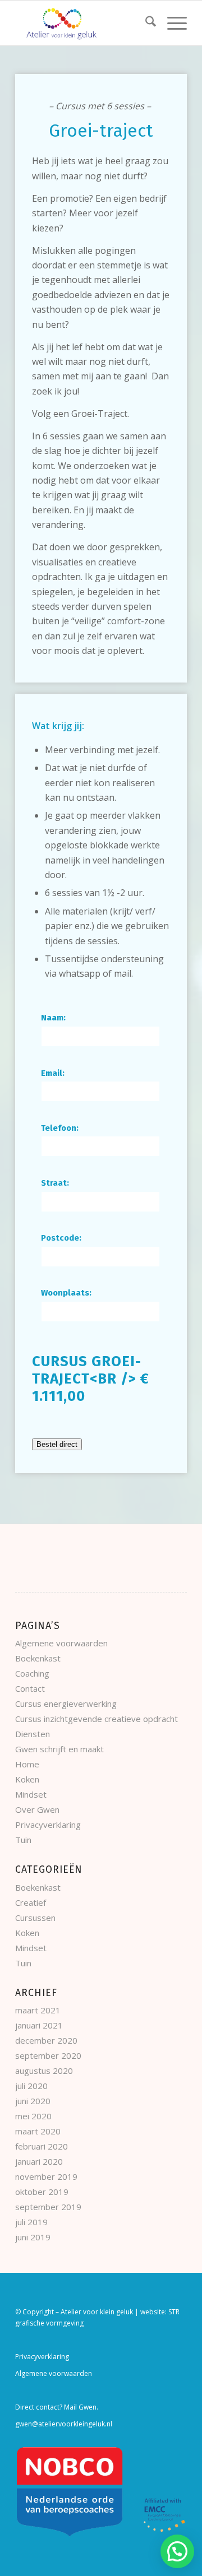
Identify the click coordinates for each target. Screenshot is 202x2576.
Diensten (33, 1734)
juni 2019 (33, 2237)
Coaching (32, 1673)
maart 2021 (38, 2010)
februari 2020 (42, 2146)
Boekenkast (38, 1658)
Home (27, 1764)
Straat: (55, 1183)
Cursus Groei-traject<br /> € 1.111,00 (91, 1379)
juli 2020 (31, 2086)
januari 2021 (39, 2025)
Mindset (31, 1794)
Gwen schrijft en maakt (59, 1749)
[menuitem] (145, 23)
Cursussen (35, 1918)
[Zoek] (145, 23)
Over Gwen (37, 1809)
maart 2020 (38, 2131)
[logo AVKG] (84, 23)
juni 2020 (33, 2101)
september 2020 (48, 2055)
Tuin (23, 1840)
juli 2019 (31, 2222)
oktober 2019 (42, 2192)
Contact (30, 1688)
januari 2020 (39, 2161)
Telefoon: (60, 1128)
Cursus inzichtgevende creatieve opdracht (97, 1719)
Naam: (53, 1018)
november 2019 (46, 2176)
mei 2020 (33, 2116)
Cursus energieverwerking (66, 1704)
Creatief (31, 1902)
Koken (27, 1779)
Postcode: (61, 1238)
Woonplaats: (66, 1293)
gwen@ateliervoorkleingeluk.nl (64, 2424)
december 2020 (46, 2040)
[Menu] (171, 23)
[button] (177, 2551)
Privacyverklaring (48, 1825)
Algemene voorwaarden (61, 1643)
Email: (53, 1073)
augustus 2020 (44, 2071)
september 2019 (48, 2207)
